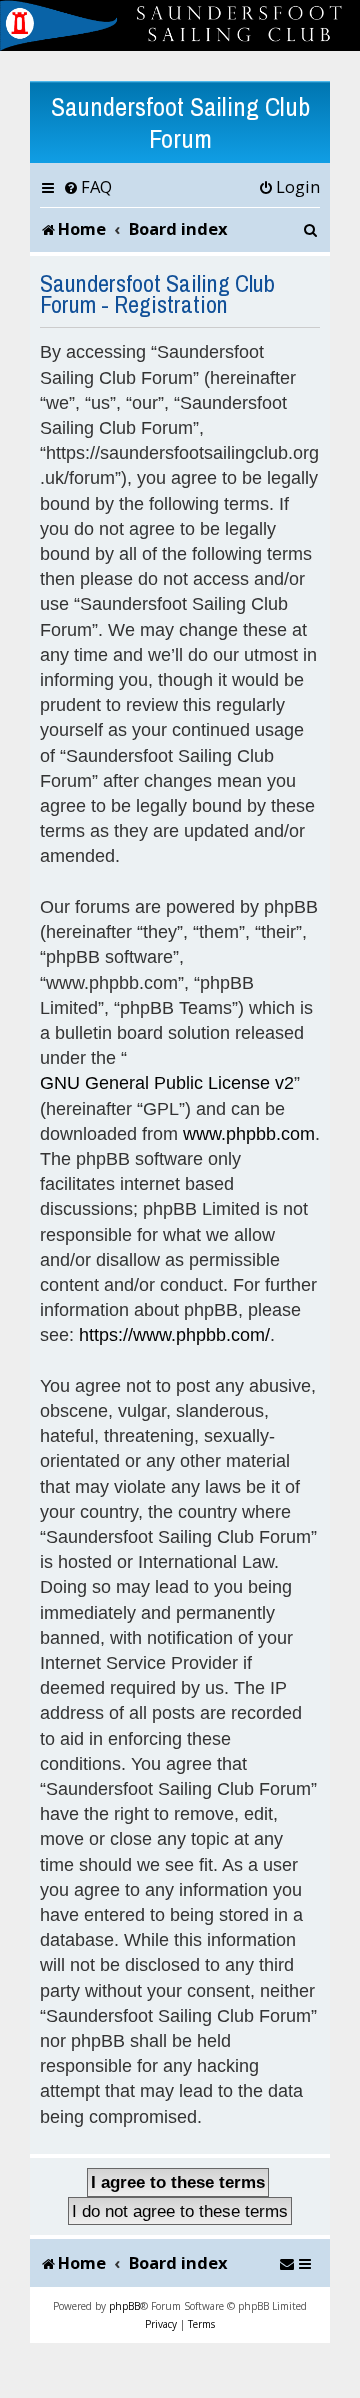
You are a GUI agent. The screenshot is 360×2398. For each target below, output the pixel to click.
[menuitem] (87, 187)
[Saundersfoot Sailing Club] (180, 25)
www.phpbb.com (249, 1134)
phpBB (124, 2306)
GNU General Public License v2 (167, 1083)
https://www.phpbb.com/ (174, 1335)
